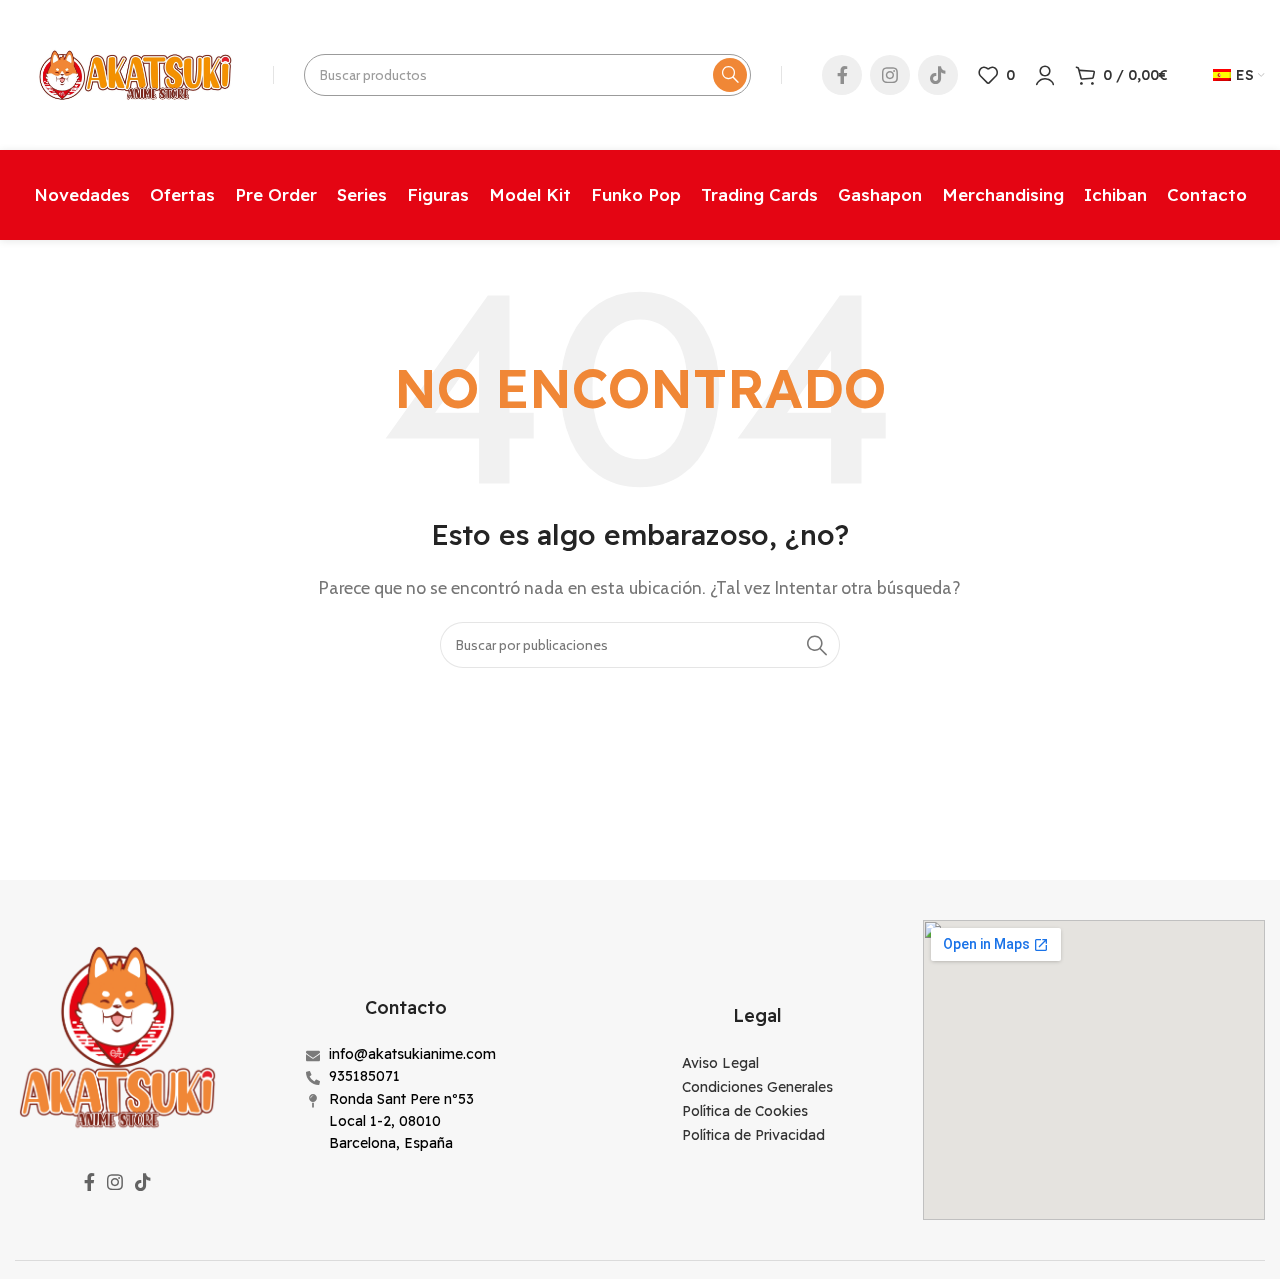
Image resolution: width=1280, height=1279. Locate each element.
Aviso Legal (720, 1063)
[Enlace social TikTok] (938, 75)
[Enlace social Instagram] (890, 75)
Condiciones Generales (757, 1087)
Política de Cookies (745, 1111)
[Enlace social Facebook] (842, 75)
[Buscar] (730, 75)
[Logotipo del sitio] (134, 73)
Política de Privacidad (753, 1135)
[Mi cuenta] (1045, 75)
